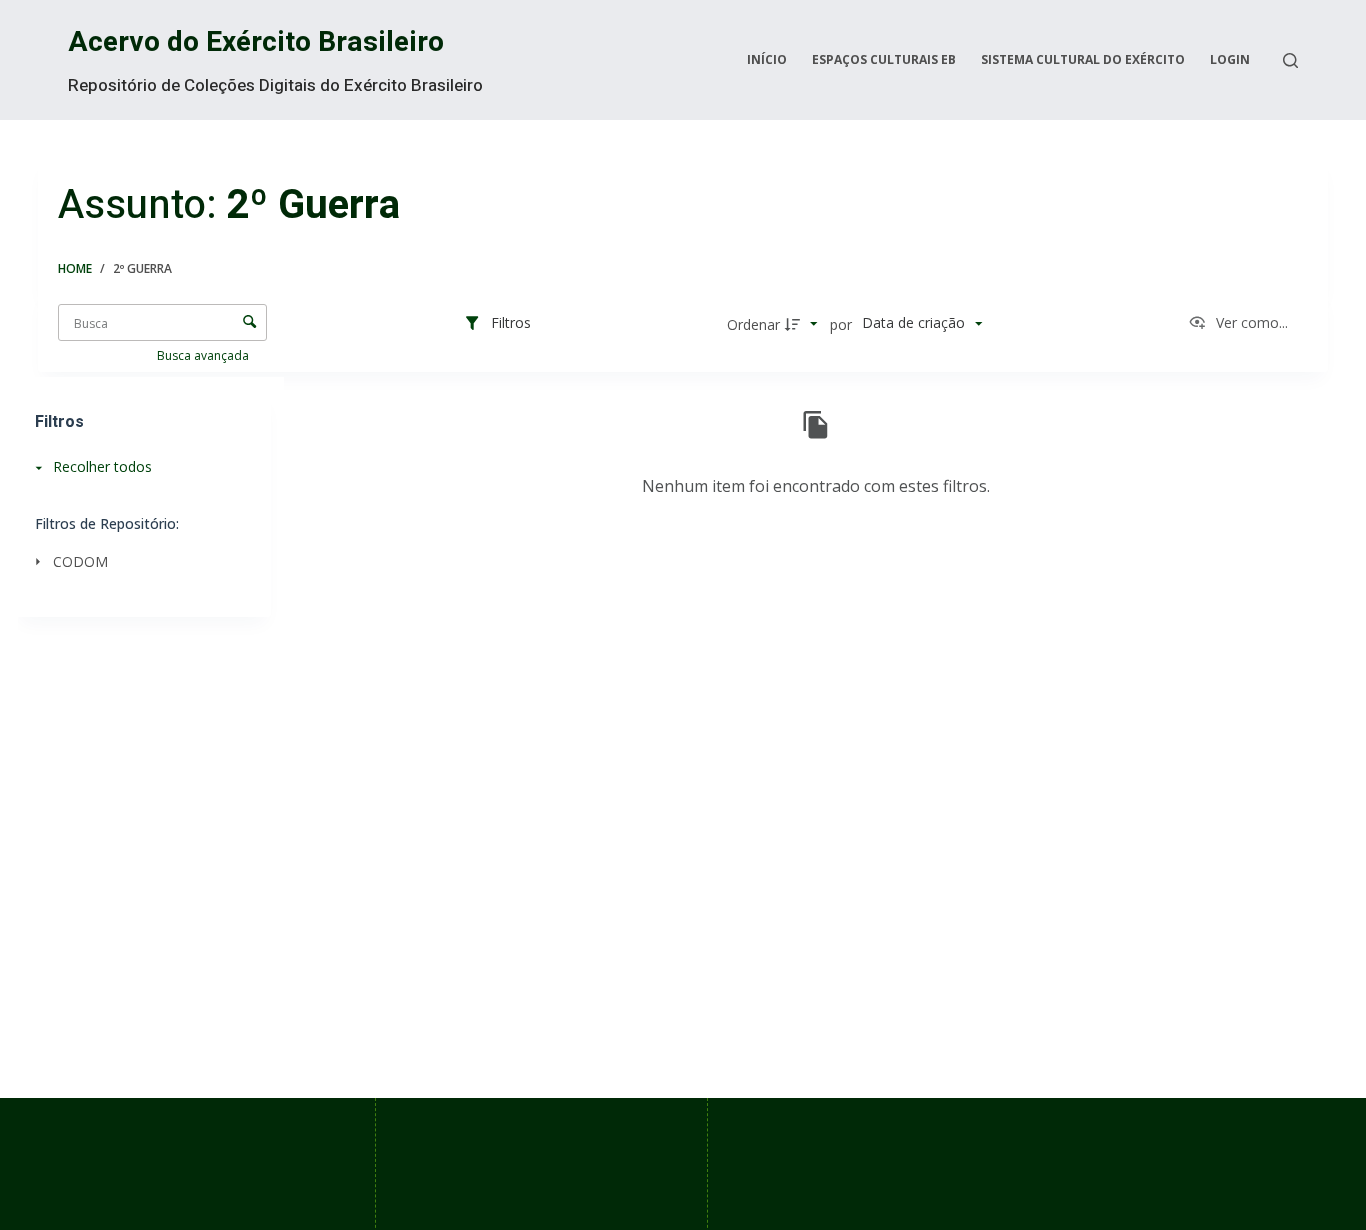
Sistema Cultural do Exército (1083, 59)
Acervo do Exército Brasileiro (256, 42)
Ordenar (753, 324)
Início (767, 59)
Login (1230, 59)
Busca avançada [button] (204, 355)
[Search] (1290, 60)
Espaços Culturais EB (884, 59)
